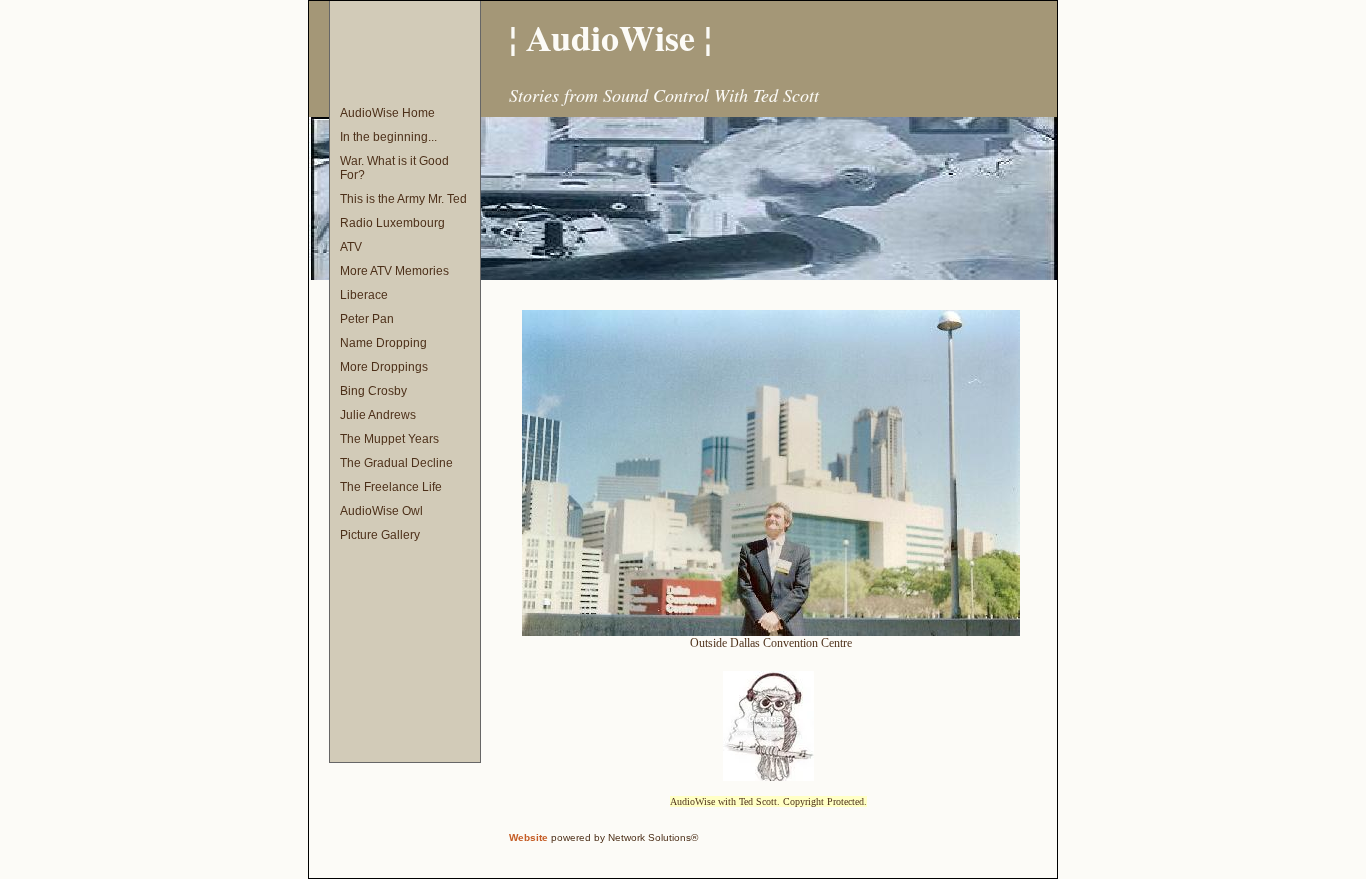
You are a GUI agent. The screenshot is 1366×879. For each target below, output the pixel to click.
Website (528, 837)
